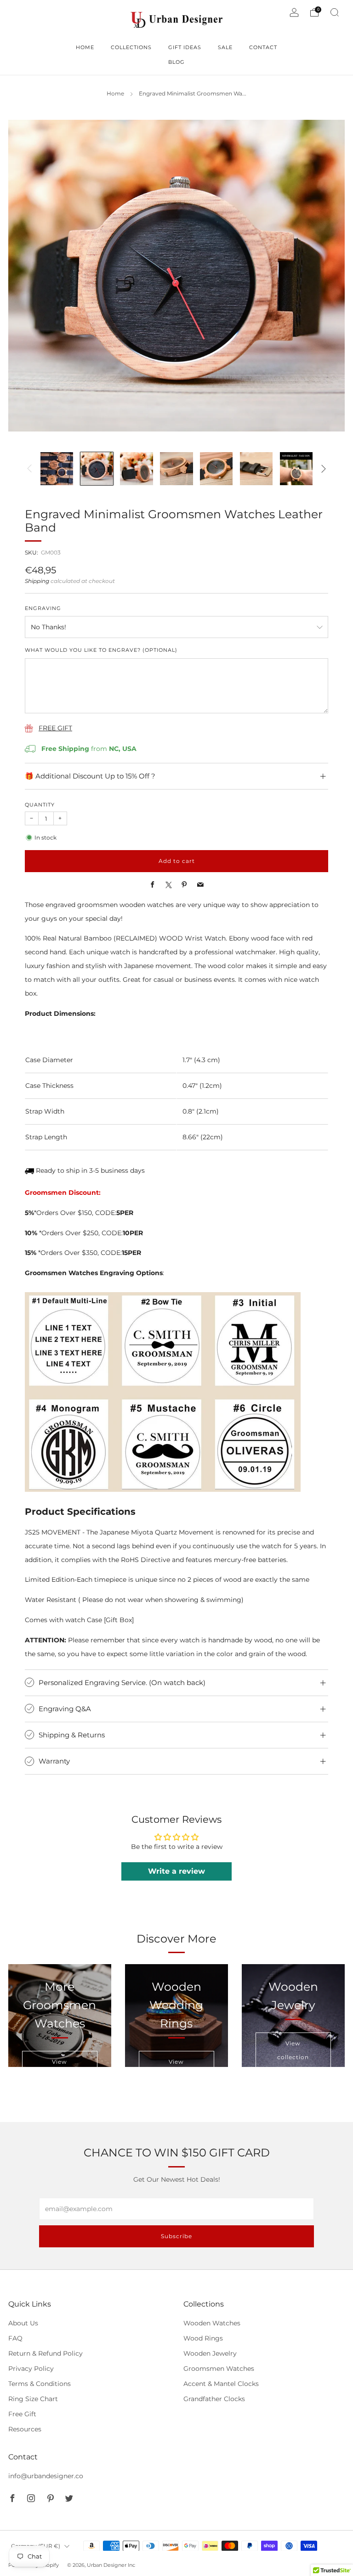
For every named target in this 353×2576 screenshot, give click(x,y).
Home (115, 94)
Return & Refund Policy (46, 2353)
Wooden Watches (212, 2323)
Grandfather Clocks (214, 2399)
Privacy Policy (31, 2369)
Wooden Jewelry (210, 2353)
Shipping (37, 581)
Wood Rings (203, 2338)
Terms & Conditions (40, 2384)
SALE (225, 47)
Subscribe (176, 2236)
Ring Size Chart (33, 2399)
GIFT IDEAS (185, 47)
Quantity (40, 805)
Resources (25, 2429)
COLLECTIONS (131, 47)
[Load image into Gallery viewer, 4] (176, 468)
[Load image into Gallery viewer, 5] (216, 468)
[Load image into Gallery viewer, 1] (57, 468)
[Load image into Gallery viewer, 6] (256, 468)
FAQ (15, 2338)
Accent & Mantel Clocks (221, 2384)
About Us (23, 2323)
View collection (293, 2050)
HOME (85, 47)
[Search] (335, 12)
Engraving (43, 608)
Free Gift (22, 2414)
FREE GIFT (55, 728)
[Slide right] (324, 469)
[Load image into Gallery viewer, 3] (136, 468)
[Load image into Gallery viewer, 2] (97, 468)
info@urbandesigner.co (46, 2476)
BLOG (176, 62)
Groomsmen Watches (219, 2369)
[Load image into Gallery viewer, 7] (296, 468)
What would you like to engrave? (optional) (101, 650)
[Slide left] (29, 469)
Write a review (176, 1871)
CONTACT (263, 47)
